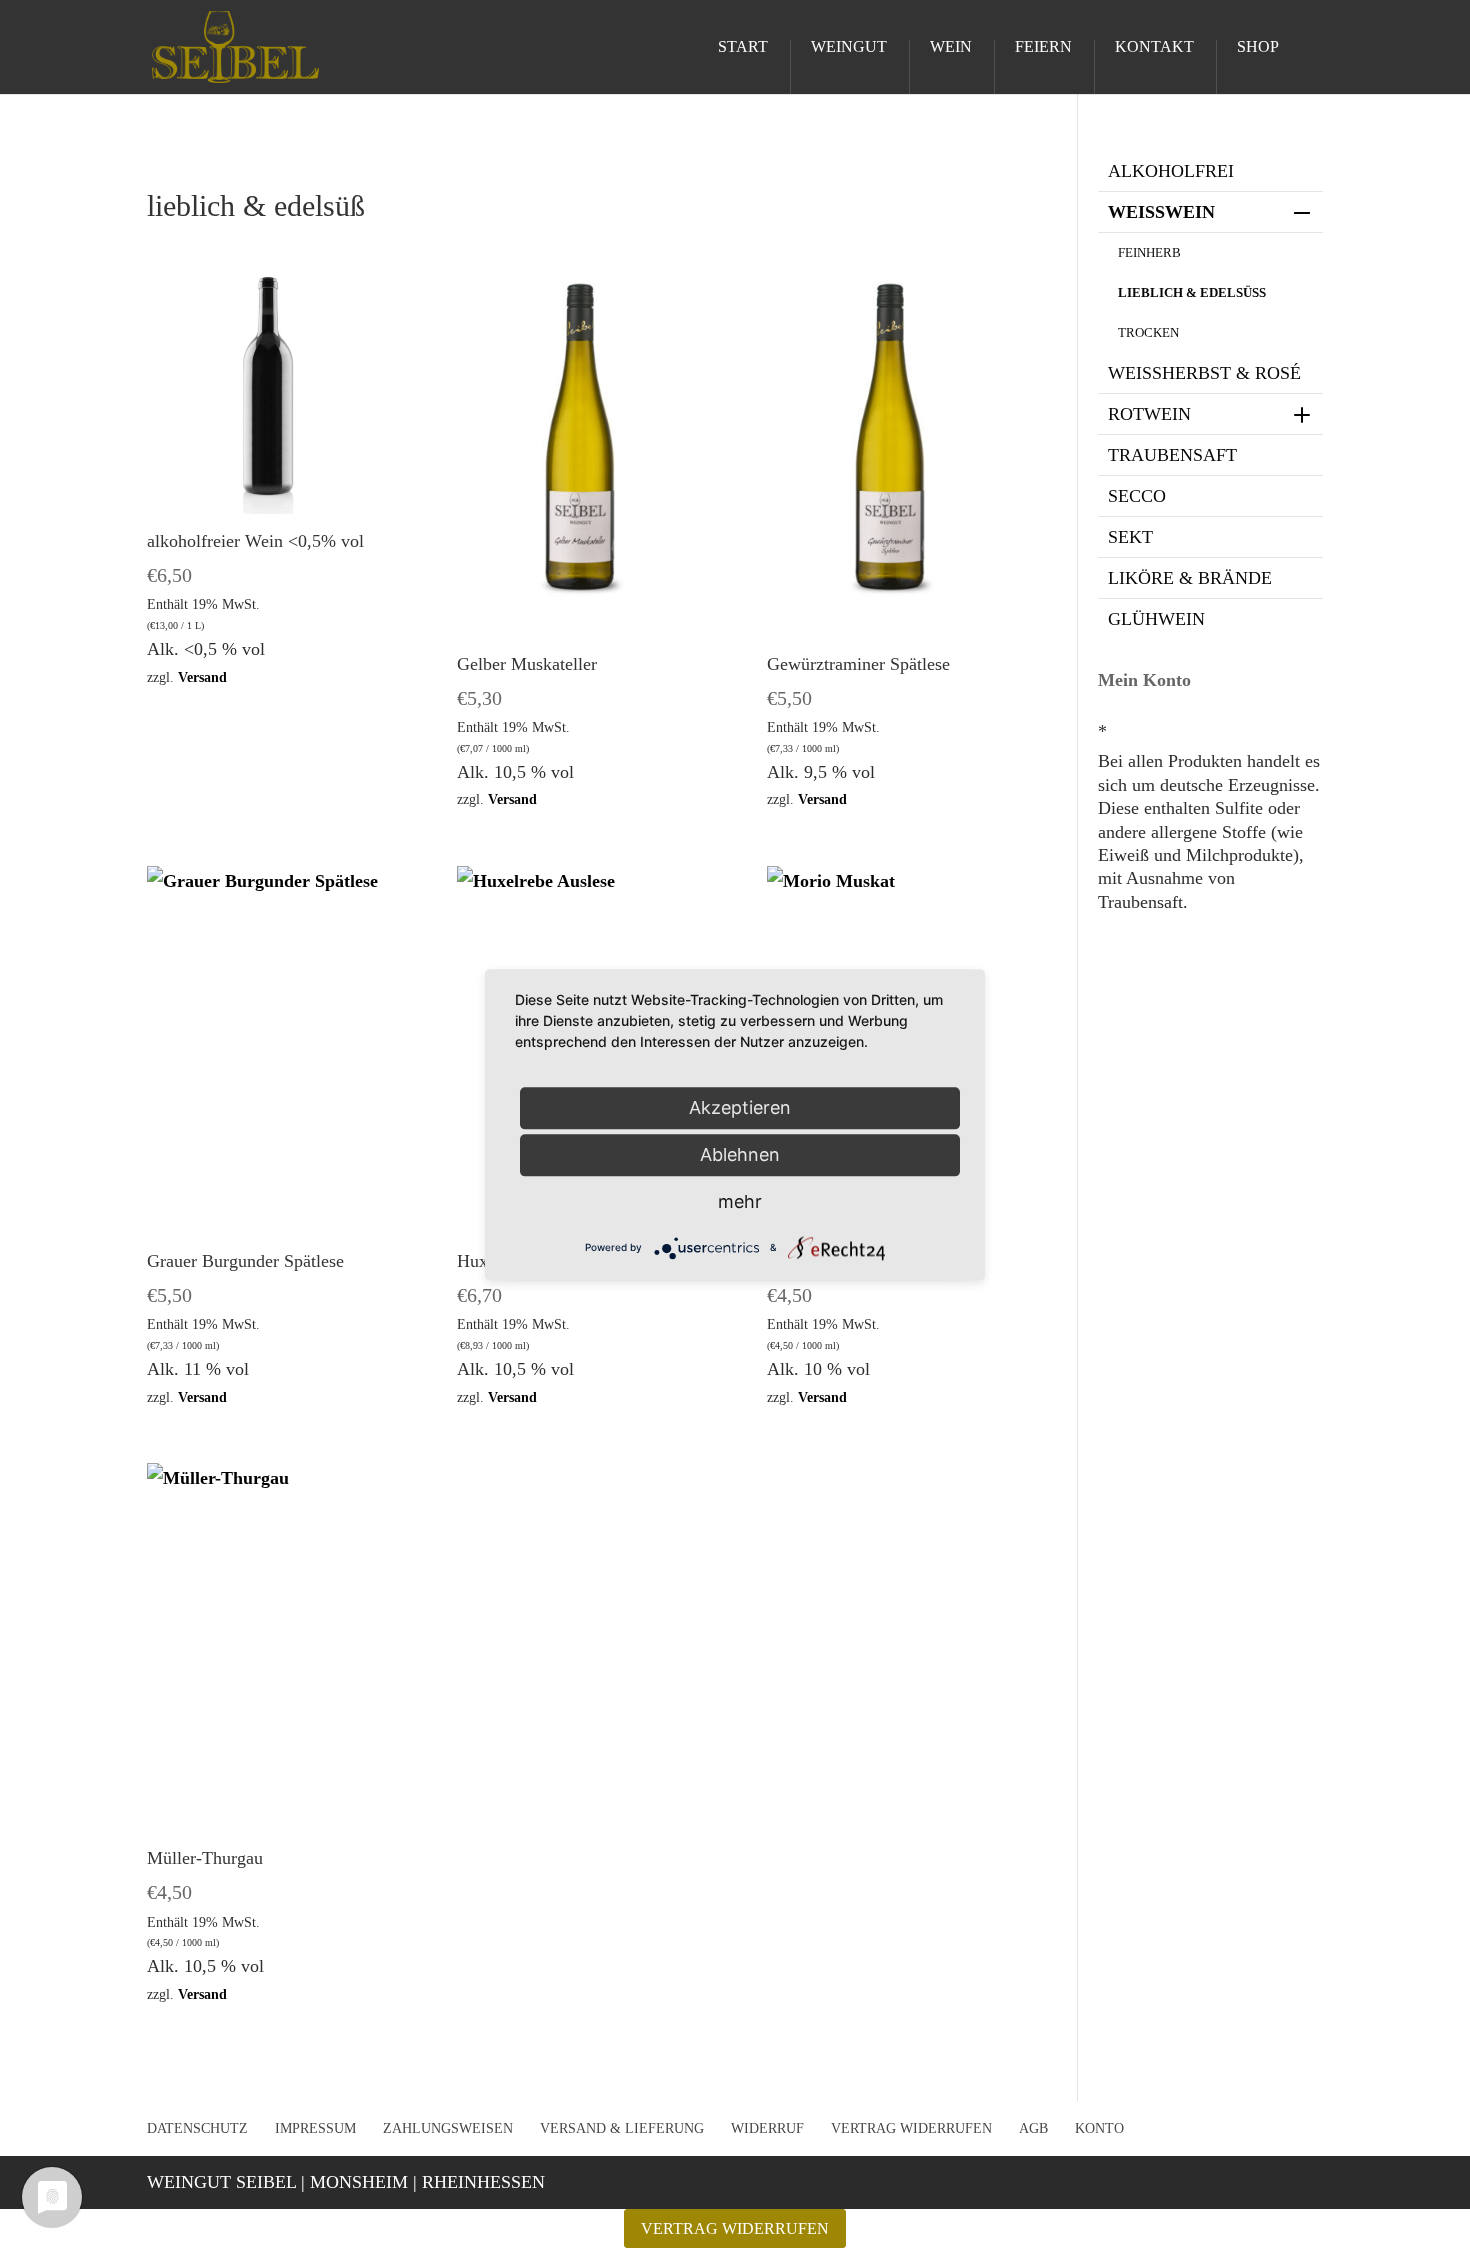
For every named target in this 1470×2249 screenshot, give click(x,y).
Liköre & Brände (1190, 578)
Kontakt (1154, 47)
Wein (951, 47)
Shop (1258, 47)
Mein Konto (1144, 680)
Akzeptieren (740, 1107)
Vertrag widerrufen (911, 2128)
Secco (1137, 496)
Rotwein (1149, 414)
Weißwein (1161, 212)
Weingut (849, 47)
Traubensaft (1172, 455)
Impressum (315, 2128)
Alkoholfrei (1171, 171)
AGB (1033, 2128)
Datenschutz (197, 2128)
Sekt (1130, 537)
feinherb (1149, 252)
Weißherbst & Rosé (1204, 373)
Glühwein (1156, 619)
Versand (202, 677)
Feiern (1043, 47)
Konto (1099, 2128)
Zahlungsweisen (448, 2128)
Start (743, 47)
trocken (1148, 332)
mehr (740, 1201)
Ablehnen (740, 1154)
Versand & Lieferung (622, 2128)
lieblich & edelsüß (1192, 292)
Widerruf (767, 2128)
